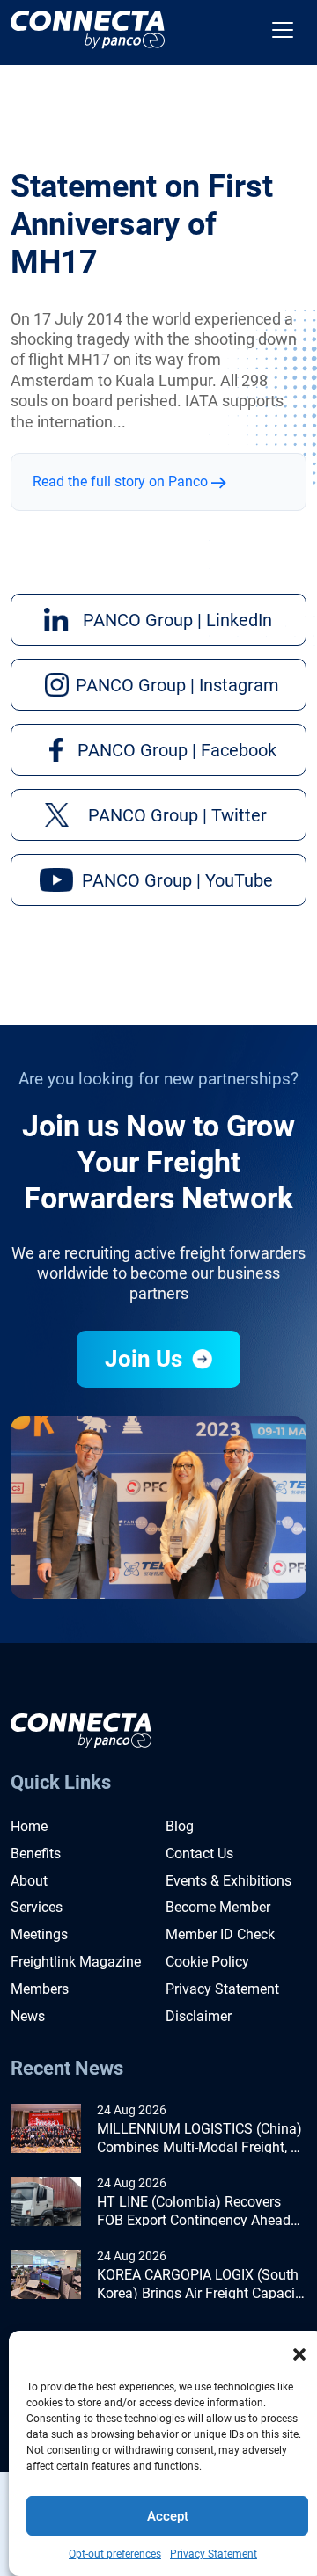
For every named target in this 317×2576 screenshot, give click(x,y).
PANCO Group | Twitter (177, 815)
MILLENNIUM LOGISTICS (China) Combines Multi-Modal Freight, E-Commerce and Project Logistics (199, 2139)
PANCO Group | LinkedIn (177, 620)
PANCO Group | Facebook (177, 750)
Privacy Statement (214, 2554)
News (28, 2016)
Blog (180, 1826)
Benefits (36, 1854)
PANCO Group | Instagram (177, 685)
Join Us (146, 1359)
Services (37, 1907)
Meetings (39, 1934)
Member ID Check (220, 1934)
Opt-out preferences (115, 2554)
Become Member (218, 1907)
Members (40, 1989)
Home (29, 1826)
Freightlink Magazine (76, 1962)
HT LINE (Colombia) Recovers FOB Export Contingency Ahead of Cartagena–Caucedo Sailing (194, 2212)
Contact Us (199, 1854)
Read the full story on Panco (122, 482)
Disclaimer (199, 2016)
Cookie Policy (207, 1962)
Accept (168, 2516)
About (29, 1881)
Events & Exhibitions (229, 1881)
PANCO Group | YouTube (177, 880)
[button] (299, 2353)
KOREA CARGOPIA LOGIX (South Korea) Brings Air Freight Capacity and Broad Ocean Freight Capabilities (202, 2285)
